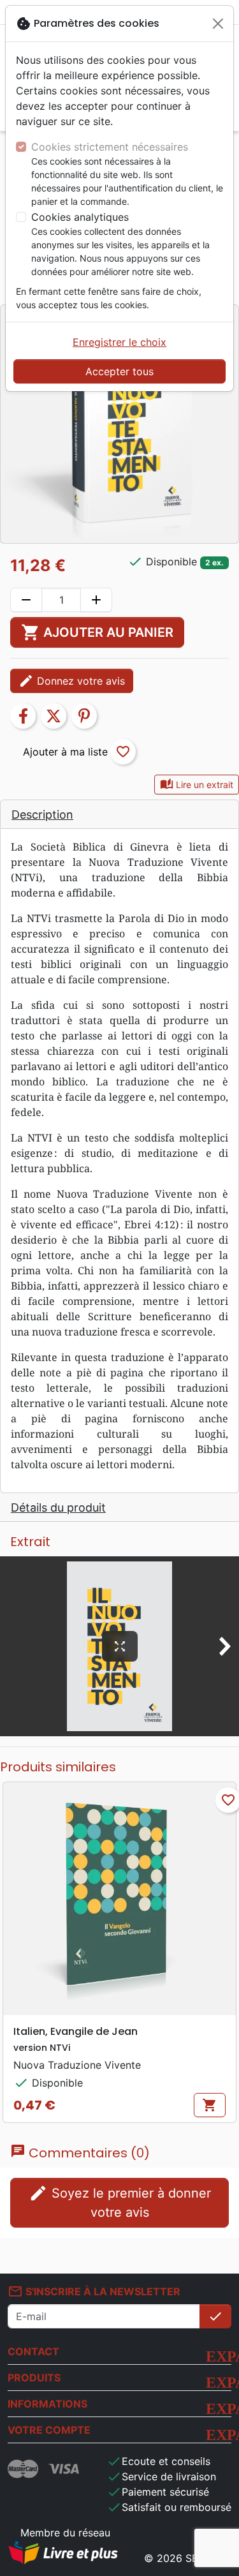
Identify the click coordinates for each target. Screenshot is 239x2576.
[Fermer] (218, 24)
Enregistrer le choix (119, 342)
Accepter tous (119, 371)
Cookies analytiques (80, 217)
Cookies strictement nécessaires (110, 147)
